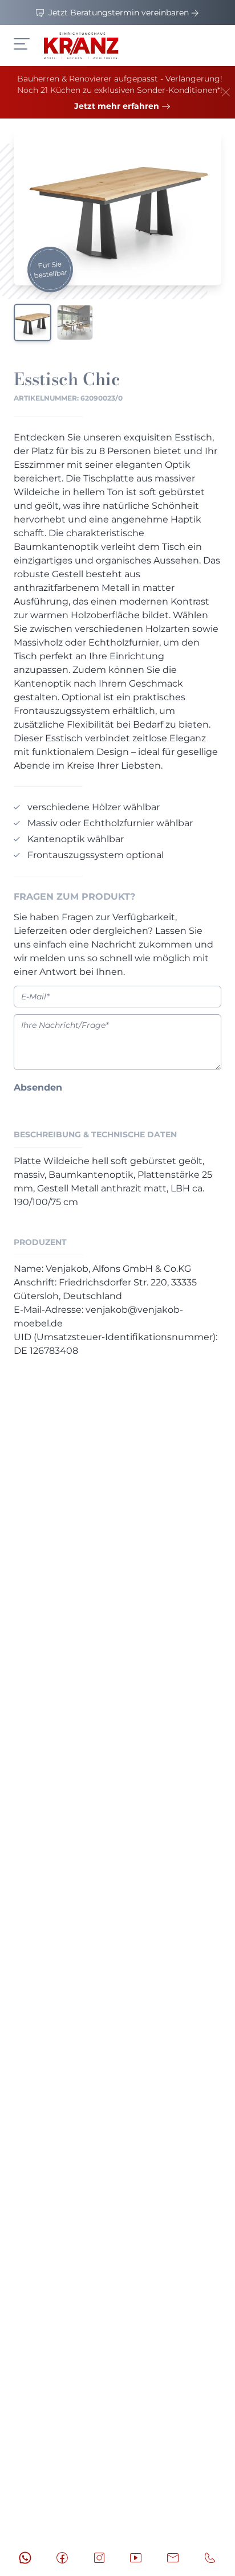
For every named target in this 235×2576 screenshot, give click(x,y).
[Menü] (22, 44)
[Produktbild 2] (75, 322)
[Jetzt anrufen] (210, 2558)
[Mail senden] (173, 2558)
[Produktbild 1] (33, 322)
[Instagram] (99, 2558)
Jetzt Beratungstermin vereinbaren (119, 13)
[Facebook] (62, 2558)
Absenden (38, 1087)
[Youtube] (136, 2558)
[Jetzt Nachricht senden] (25, 2558)
